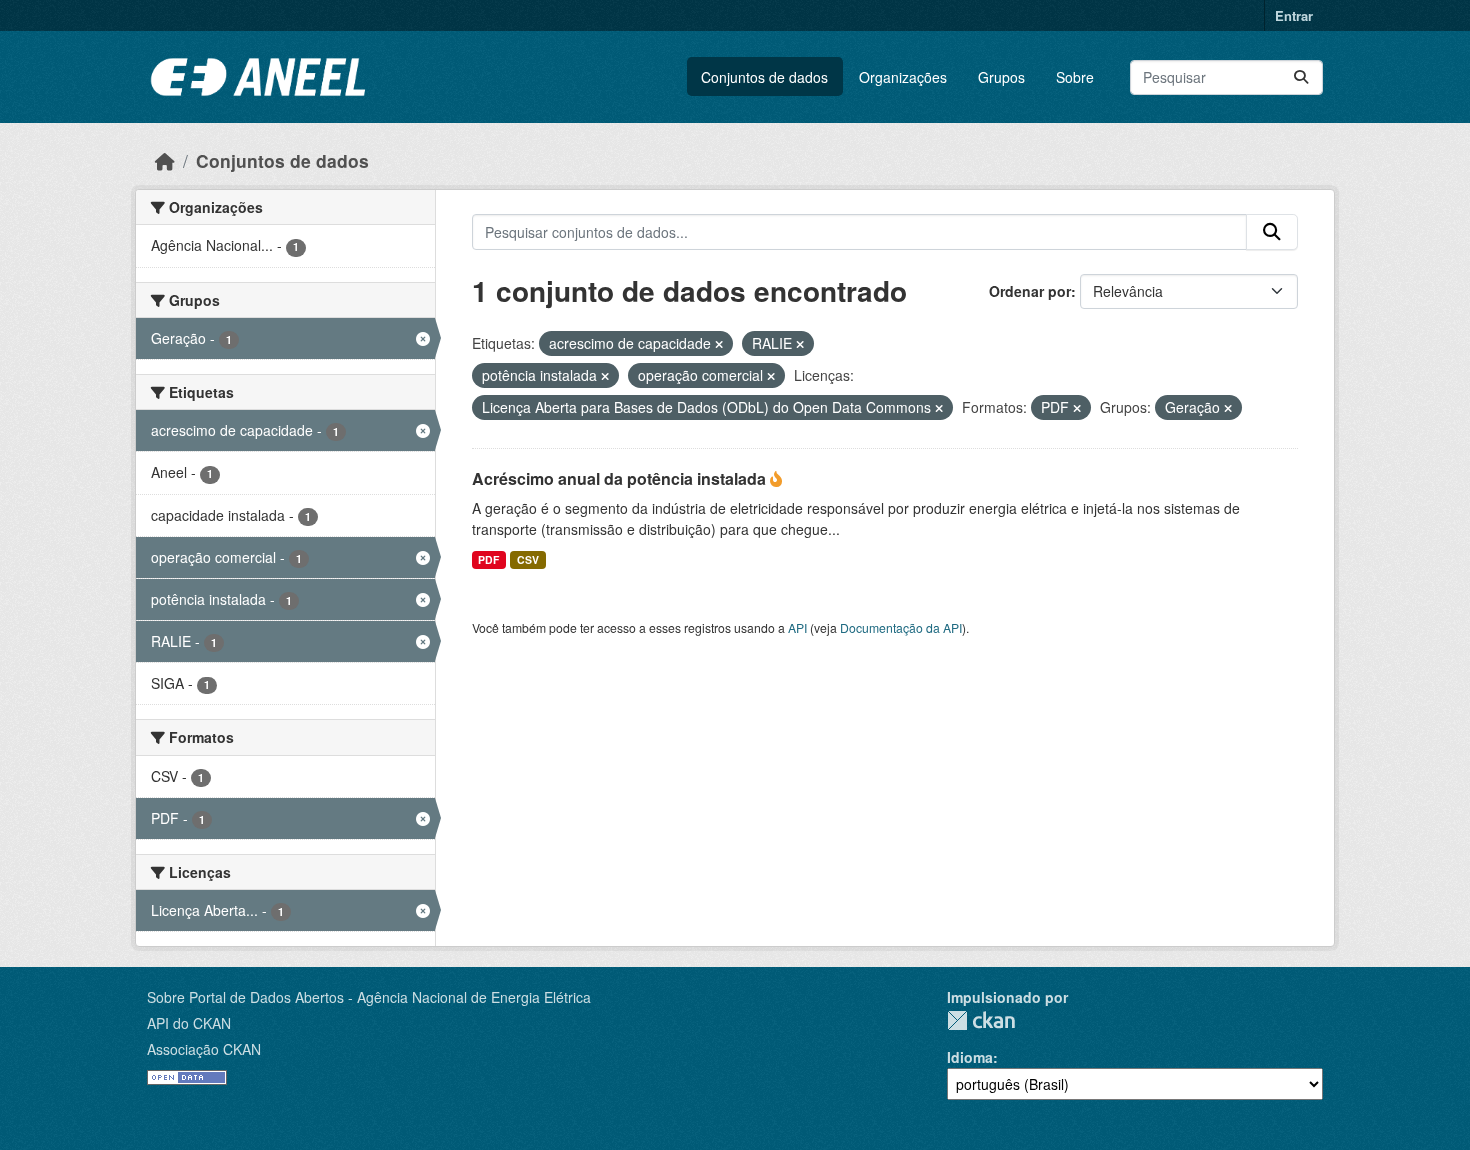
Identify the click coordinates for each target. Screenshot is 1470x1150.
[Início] (165, 160)
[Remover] (719, 344)
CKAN (981, 1020)
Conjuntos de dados (764, 77)
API (797, 627)
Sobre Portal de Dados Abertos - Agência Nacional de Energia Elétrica (369, 997)
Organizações (903, 77)
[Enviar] (1301, 77)
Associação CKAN (204, 1049)
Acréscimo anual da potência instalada (621, 478)
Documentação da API (901, 627)
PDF (488, 559)
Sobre (1075, 77)
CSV (528, 559)
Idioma (970, 1057)
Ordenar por (1030, 291)
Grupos (1001, 77)
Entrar (1294, 15)
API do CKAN (189, 1023)
